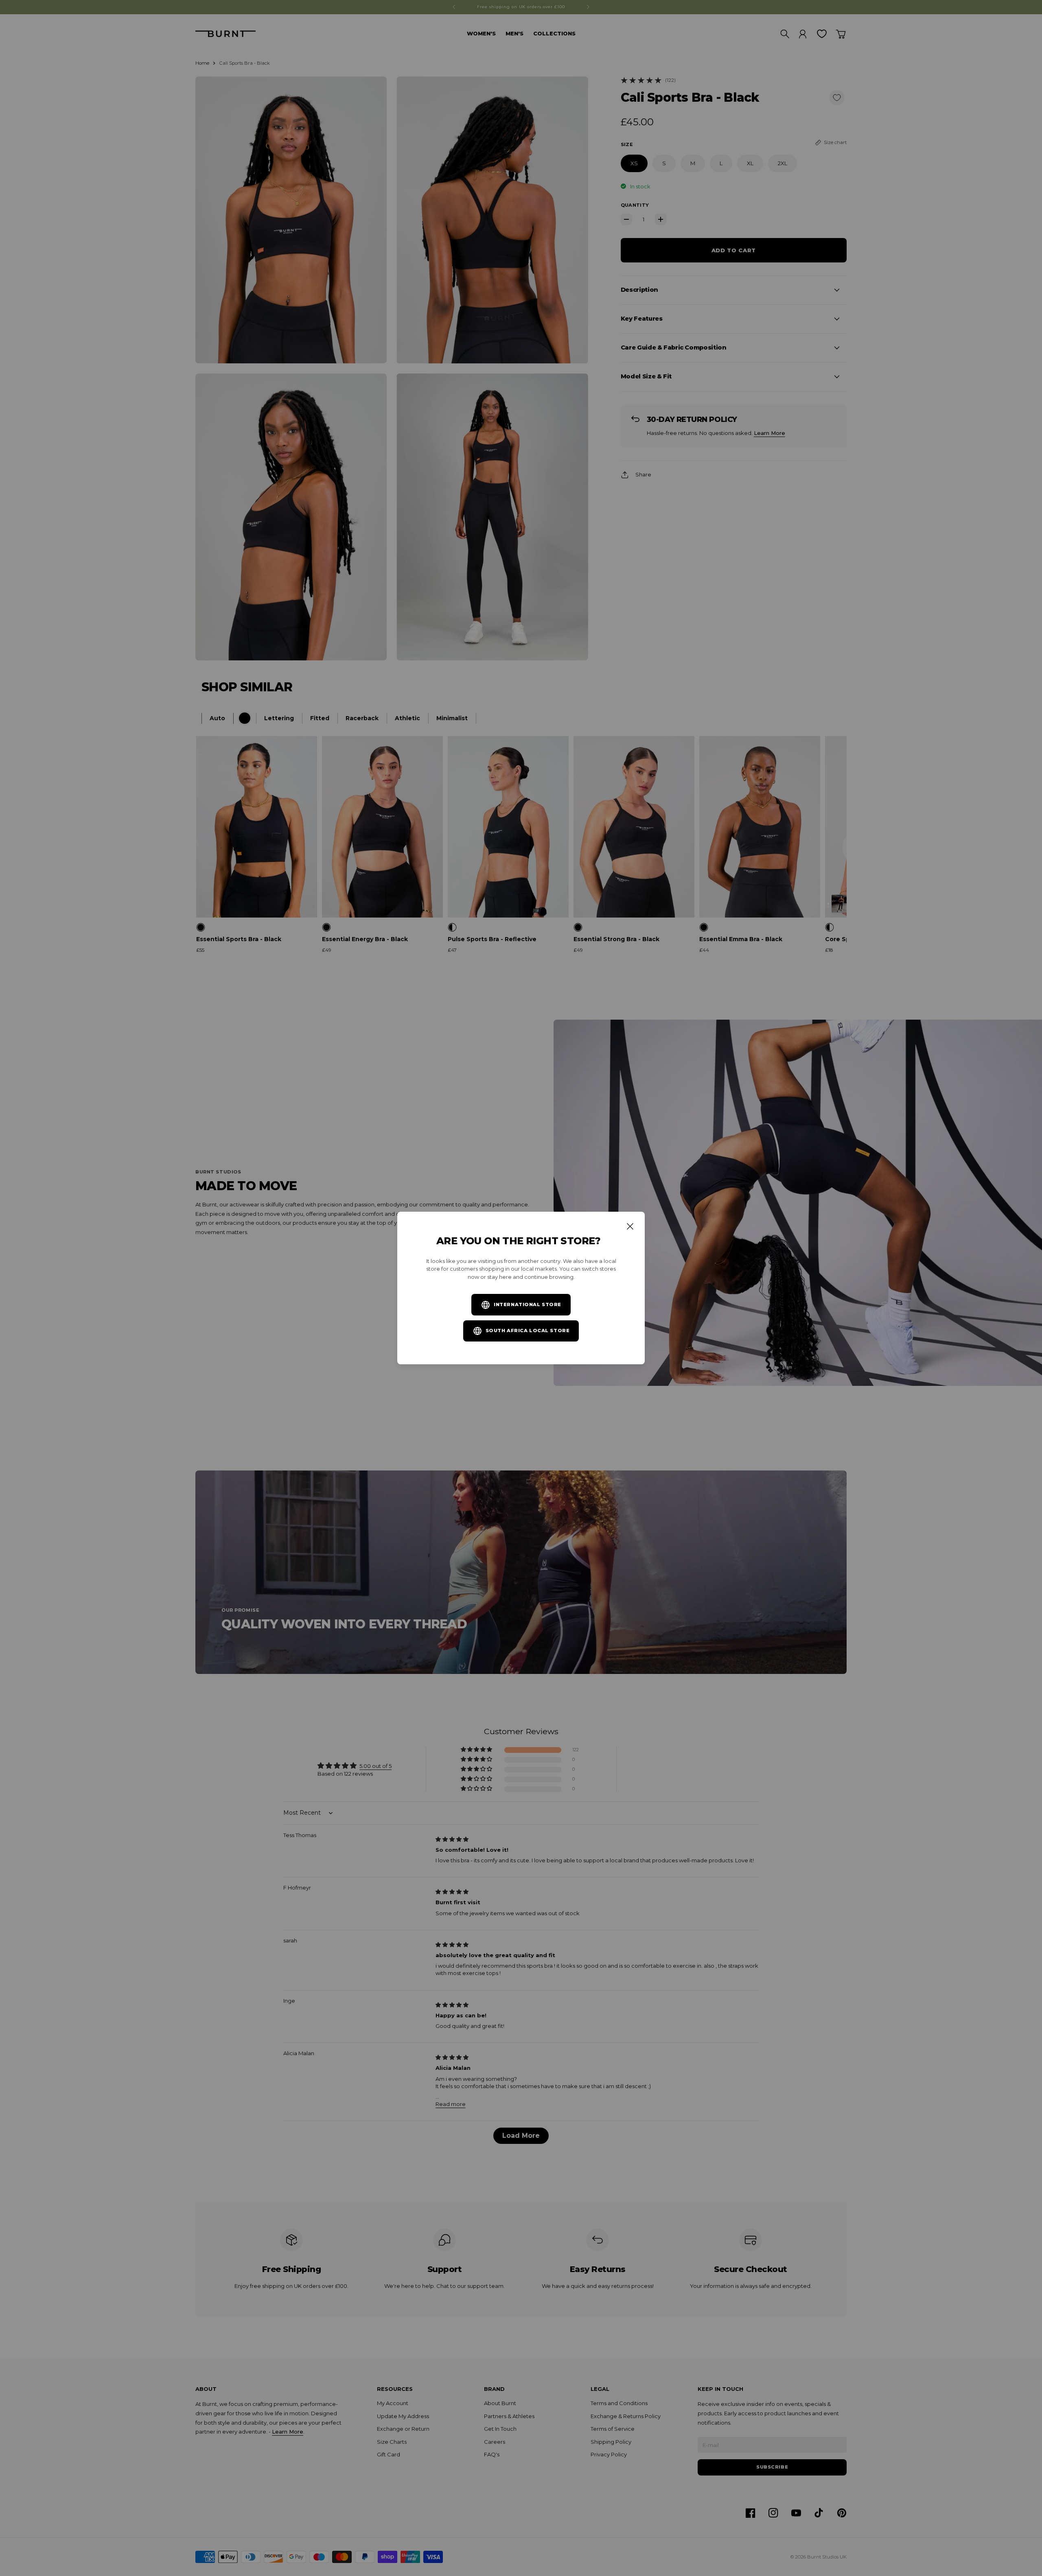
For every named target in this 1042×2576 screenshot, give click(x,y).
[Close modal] (630, 1226)
